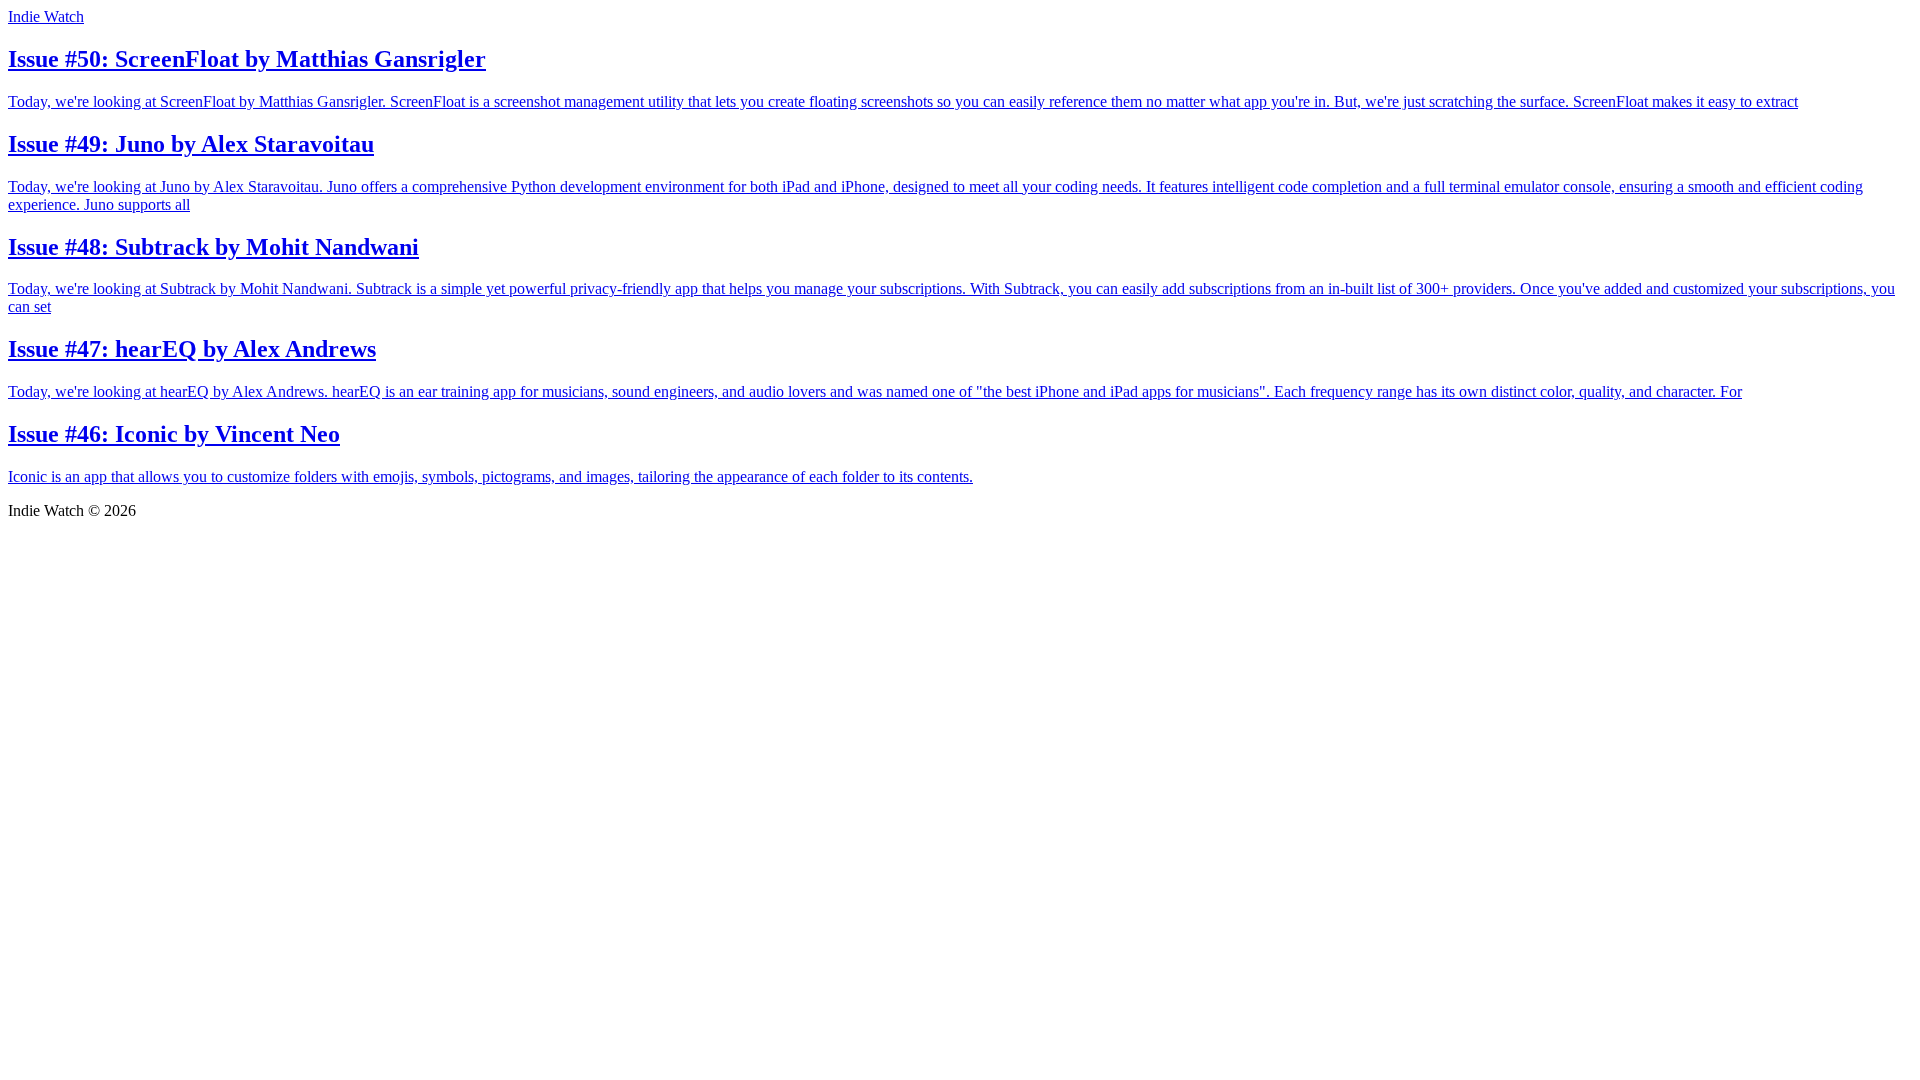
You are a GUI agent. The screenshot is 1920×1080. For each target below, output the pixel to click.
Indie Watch (46, 16)
